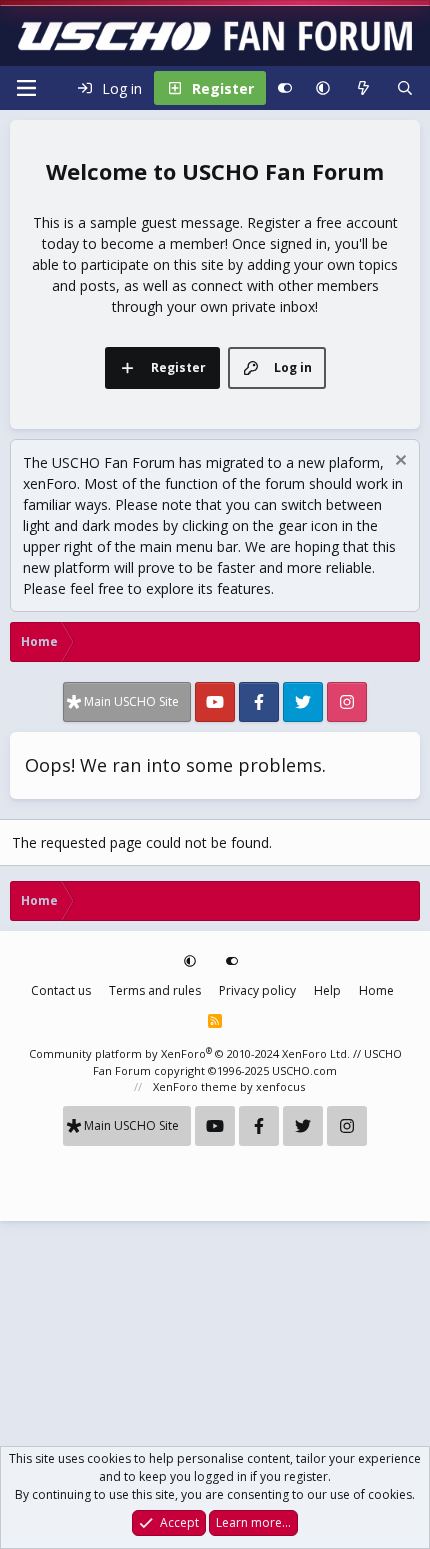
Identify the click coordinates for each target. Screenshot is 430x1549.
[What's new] (363, 88)
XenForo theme (195, 1086)
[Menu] (26, 88)
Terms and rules (155, 990)
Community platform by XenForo (189, 1053)
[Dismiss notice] (398, 462)
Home (376, 990)
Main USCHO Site (131, 701)
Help (327, 990)
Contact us (61, 990)
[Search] (405, 88)
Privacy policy (257, 990)
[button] (323, 88)
